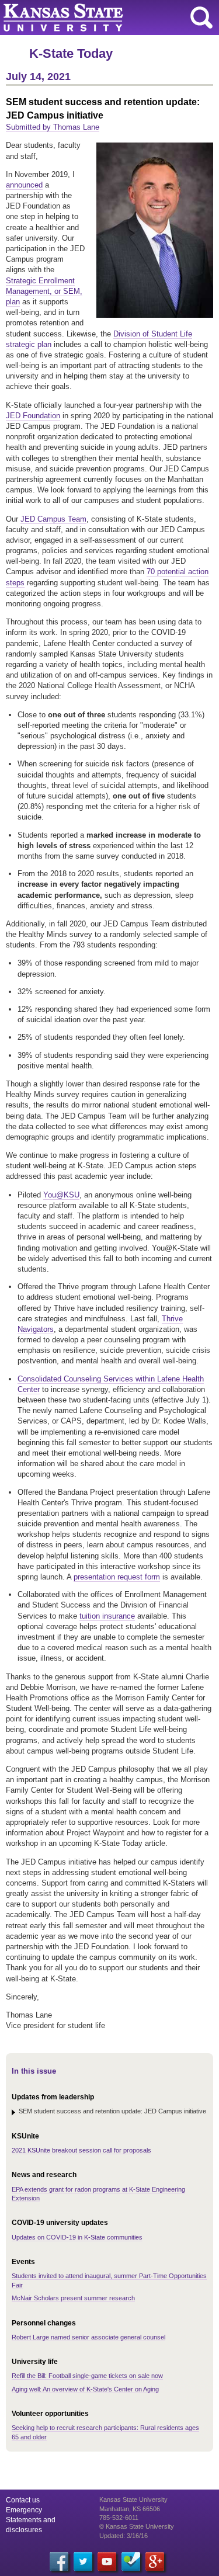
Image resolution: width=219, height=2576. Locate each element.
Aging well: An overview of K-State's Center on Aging (85, 2389)
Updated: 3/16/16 (124, 2536)
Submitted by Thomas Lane (53, 127)
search (201, 18)
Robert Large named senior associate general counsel (88, 2337)
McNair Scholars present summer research (73, 2298)
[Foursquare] (131, 2561)
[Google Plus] (155, 2561)
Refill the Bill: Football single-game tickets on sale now (87, 2376)
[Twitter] (83, 2561)
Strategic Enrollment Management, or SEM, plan (44, 291)
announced (24, 185)
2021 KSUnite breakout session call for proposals (81, 2150)
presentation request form (117, 1577)
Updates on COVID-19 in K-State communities (77, 2237)
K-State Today (71, 53)
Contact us (23, 2500)
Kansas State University (107, 18)
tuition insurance (107, 1616)
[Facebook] (59, 2561)
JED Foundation (33, 416)
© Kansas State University (137, 2526)
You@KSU (61, 1195)
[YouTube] (107, 2561)
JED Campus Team (53, 519)
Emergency (24, 2510)
